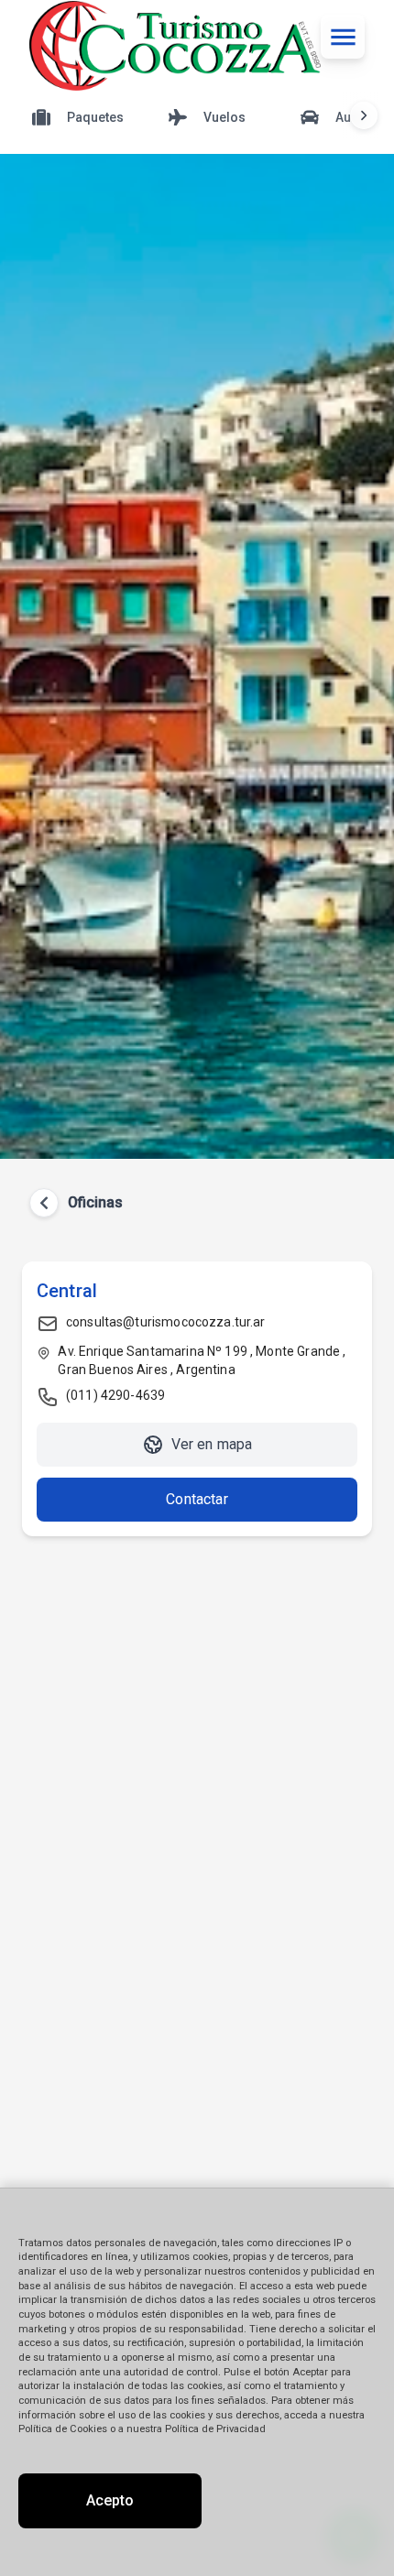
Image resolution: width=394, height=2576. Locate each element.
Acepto (110, 2500)
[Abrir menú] (343, 37)
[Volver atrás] (44, 1203)
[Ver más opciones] (364, 115)
